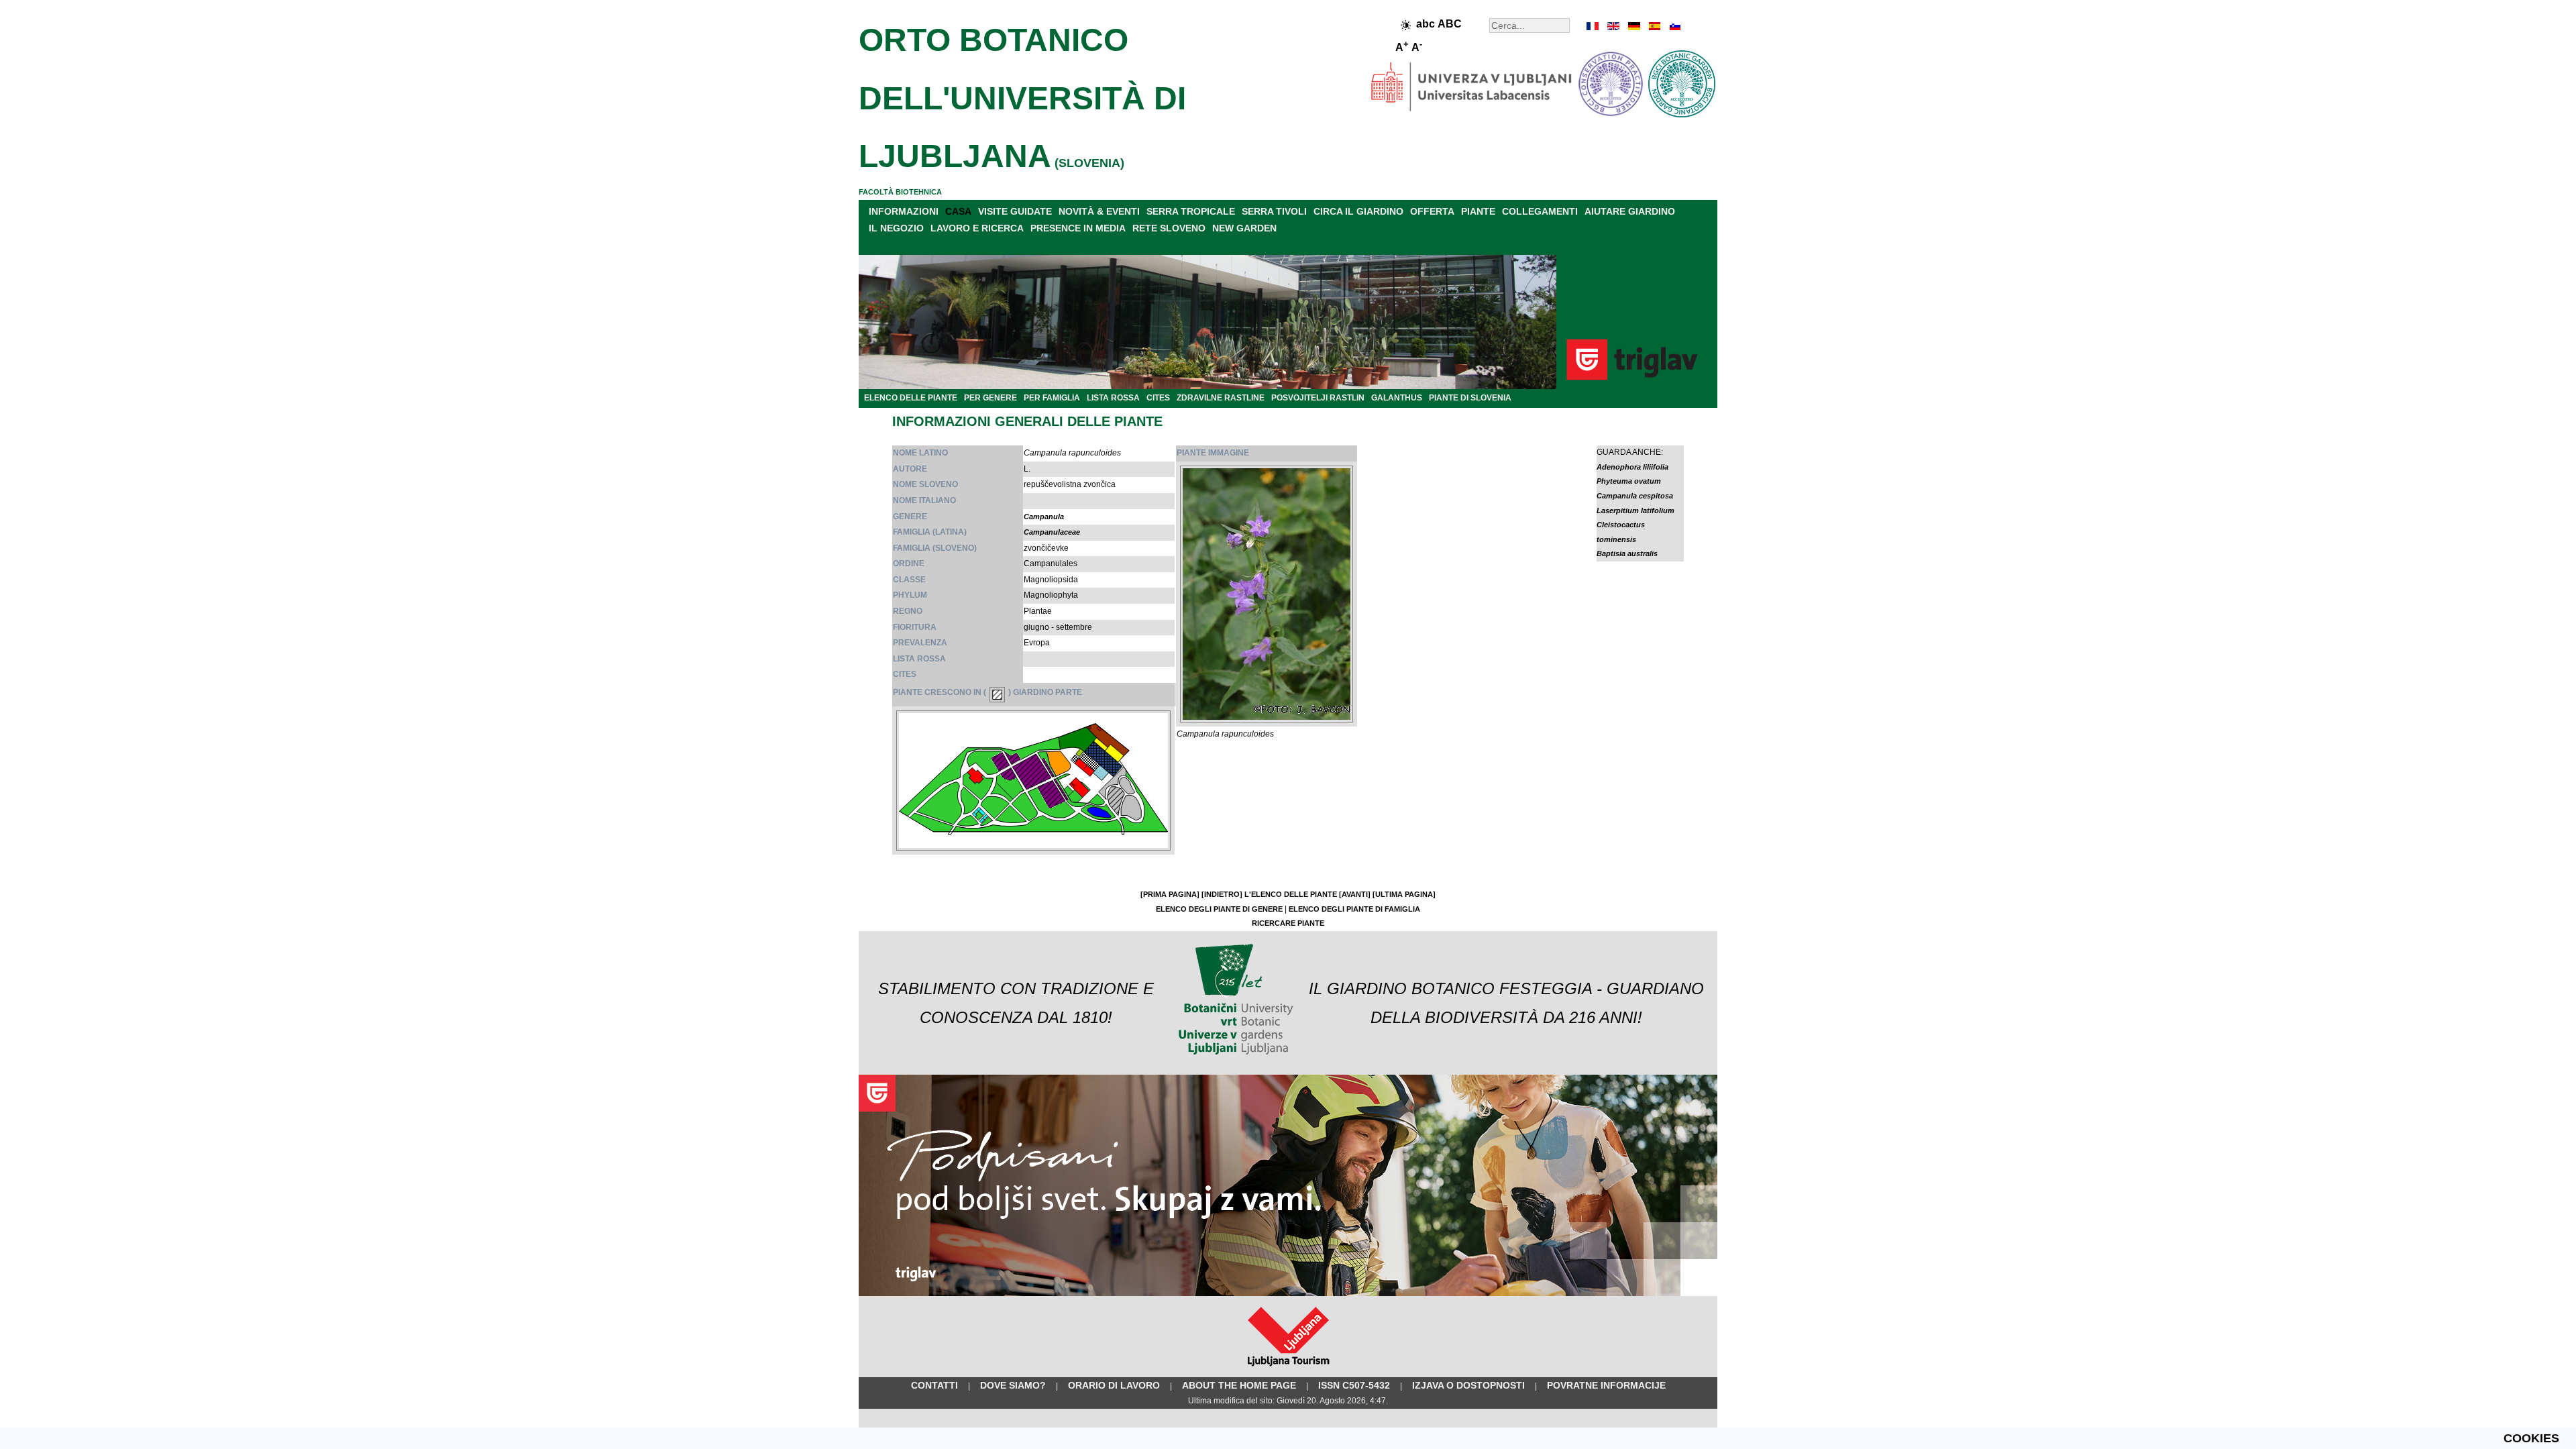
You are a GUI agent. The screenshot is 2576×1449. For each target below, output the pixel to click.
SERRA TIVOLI (1274, 211)
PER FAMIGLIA (1052, 398)
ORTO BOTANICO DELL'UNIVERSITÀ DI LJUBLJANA (1022, 98)
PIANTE (1478, 211)
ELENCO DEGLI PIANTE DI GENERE (1219, 909)
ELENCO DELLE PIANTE (911, 398)
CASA (958, 211)
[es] (1654, 26)
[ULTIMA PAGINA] (1404, 894)
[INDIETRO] (1222, 894)
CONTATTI (934, 1385)
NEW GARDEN (1244, 228)
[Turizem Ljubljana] (1288, 1369)
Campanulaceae (1052, 532)
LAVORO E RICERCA (977, 228)
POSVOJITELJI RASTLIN (1318, 398)
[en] (1613, 26)
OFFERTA (1432, 211)
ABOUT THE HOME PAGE (1239, 1385)
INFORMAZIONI (904, 211)
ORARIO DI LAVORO (1114, 1385)
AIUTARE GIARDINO (1630, 211)
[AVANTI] (1355, 894)
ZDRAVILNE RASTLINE (1221, 398)
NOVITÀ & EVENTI (1099, 211)
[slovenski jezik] (1674, 26)
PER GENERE (990, 398)
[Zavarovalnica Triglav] (1288, 1293)
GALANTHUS (1397, 398)
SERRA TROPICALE (1191, 211)
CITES (1158, 398)
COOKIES (2531, 1438)
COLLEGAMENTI (1540, 211)
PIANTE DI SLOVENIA (1470, 398)
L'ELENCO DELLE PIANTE (1291, 894)
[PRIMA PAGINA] (1170, 894)
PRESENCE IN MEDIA (1078, 228)
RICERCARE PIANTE (1288, 923)
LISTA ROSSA (1113, 398)
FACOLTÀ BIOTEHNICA (900, 192)
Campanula (1044, 517)
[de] (1633, 26)
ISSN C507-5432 (1354, 1385)
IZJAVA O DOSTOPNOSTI (1468, 1385)
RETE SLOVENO (1169, 228)
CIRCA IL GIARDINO (1358, 211)
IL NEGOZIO (896, 228)
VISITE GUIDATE (1015, 211)
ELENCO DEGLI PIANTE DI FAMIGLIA (1354, 909)
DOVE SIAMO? (1013, 1385)
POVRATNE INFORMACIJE (1606, 1385)
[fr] (1593, 26)
